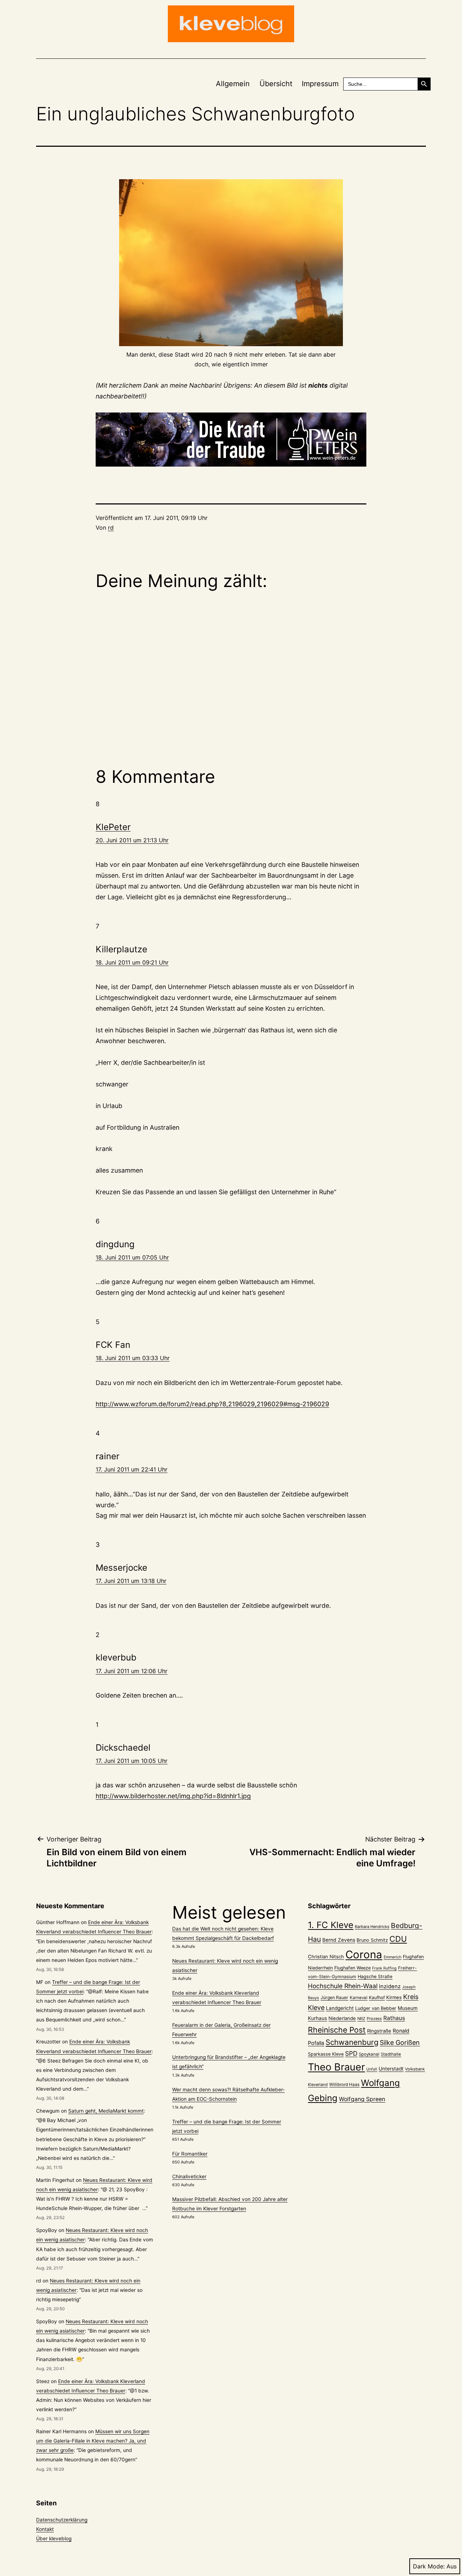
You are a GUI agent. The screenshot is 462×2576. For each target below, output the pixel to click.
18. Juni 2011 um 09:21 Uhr (132, 962)
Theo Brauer (336, 2067)
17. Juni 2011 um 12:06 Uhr (132, 1671)
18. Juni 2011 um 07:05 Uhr (132, 1257)
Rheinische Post (337, 2030)
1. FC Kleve (331, 1925)
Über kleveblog (54, 2538)
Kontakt (45, 2529)
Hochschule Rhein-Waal (343, 1986)
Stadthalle (391, 2054)
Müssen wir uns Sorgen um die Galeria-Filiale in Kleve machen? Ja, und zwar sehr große (93, 2441)
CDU (398, 1939)
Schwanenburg (352, 2042)
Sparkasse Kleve (326, 2054)
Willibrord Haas (344, 2085)
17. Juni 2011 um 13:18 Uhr (131, 1581)
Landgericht (340, 2008)
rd (111, 528)
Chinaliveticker (189, 2176)
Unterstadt (391, 2069)
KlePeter (113, 827)
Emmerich (393, 1957)
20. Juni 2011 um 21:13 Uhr (132, 840)
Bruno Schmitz (372, 1940)
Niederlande (342, 2018)
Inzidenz (390, 1986)
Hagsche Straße (375, 1977)
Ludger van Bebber (376, 2008)
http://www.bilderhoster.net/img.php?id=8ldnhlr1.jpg (173, 1796)
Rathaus (394, 2018)
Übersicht (276, 84)
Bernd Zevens (339, 1940)
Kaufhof (377, 1997)
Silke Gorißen (400, 2043)
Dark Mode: (429, 2566)
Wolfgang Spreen (362, 2099)
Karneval (359, 1998)
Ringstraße (379, 2031)
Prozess (374, 2019)
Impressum (320, 84)
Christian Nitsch (326, 1957)
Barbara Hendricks (372, 1927)
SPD (351, 2053)
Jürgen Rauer (334, 1997)
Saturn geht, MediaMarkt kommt (106, 2111)
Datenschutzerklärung (62, 2520)
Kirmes (394, 1997)
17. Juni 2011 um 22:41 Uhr (132, 1469)
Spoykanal (369, 2054)
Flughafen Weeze (352, 1968)
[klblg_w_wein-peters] (231, 440)
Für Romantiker (190, 2154)
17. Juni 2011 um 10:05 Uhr (132, 1761)
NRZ (361, 2019)
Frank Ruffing (384, 1968)
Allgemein (233, 84)
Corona (364, 1955)
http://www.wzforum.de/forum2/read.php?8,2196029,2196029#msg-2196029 (212, 1404)
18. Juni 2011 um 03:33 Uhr (133, 1358)
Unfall (372, 2069)
